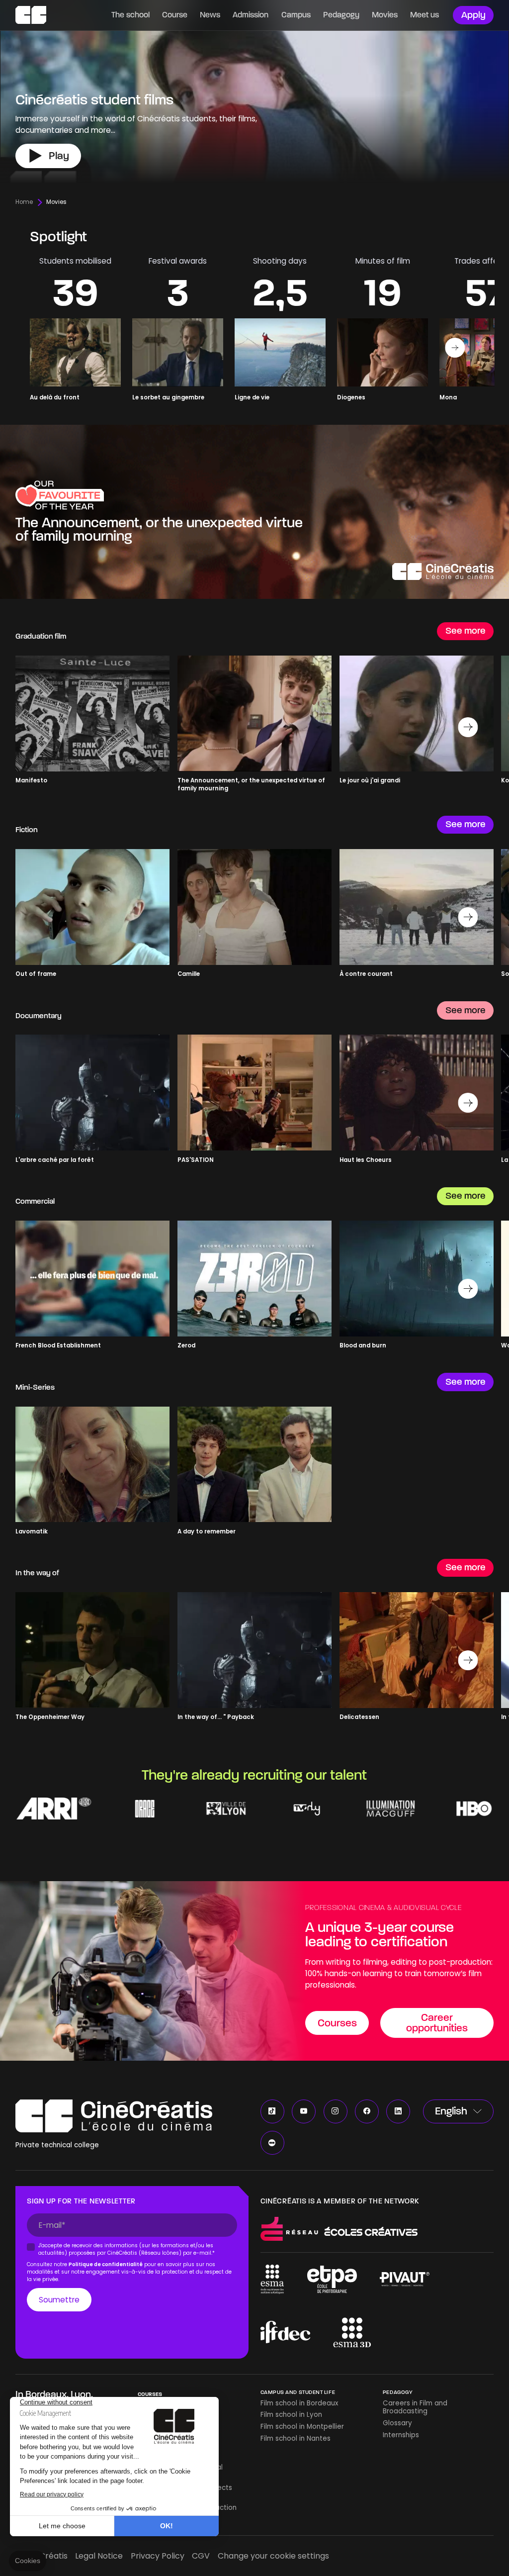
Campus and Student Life (298, 2392)
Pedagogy (398, 2392)
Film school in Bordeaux (299, 2403)
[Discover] (254, 512)
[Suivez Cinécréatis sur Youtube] (304, 2111)
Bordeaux (46, 2394)
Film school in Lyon (291, 2415)
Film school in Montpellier (302, 2427)
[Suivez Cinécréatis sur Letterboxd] (272, 2143)
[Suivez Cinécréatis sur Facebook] (367, 2111)
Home (24, 202)
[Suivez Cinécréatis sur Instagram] (336, 2111)
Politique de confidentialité (106, 2264)
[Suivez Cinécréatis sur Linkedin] (398, 2111)
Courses (150, 2394)
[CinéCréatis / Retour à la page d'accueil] (31, 15)
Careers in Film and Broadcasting (415, 2407)
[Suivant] (455, 348)
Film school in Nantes (296, 2438)
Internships (401, 2435)
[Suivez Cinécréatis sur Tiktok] (272, 2111)
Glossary (397, 2423)
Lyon (81, 2394)
